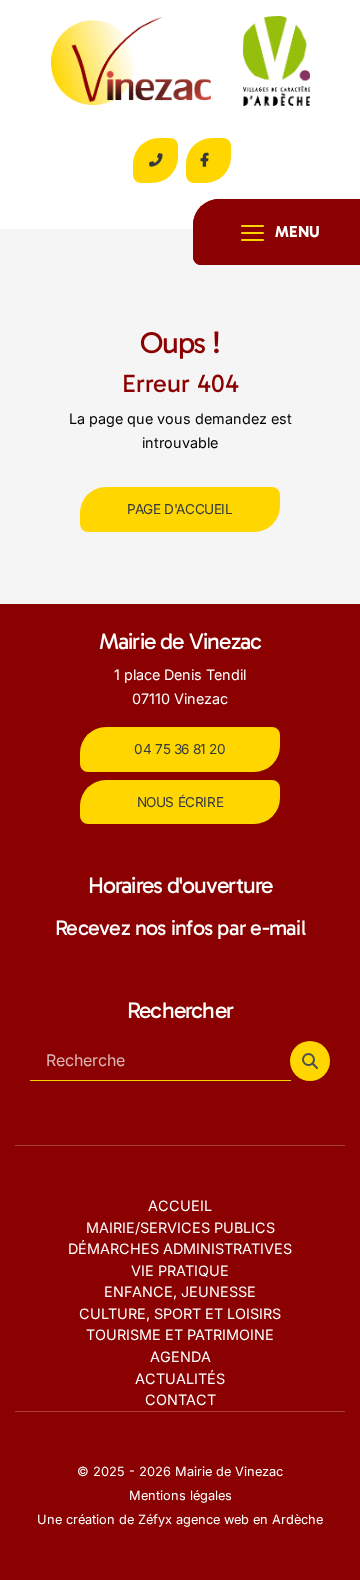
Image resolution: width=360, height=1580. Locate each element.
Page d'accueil (179, 509)
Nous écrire (180, 802)
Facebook (208, 160)
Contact (180, 1399)
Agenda (180, 1356)
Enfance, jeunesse (180, 1291)
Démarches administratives (180, 1248)
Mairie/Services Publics (180, 1227)
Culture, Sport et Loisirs (180, 1313)
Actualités (180, 1378)
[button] (310, 1061)
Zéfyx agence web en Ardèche (230, 1519)
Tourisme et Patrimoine (180, 1334)
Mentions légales (180, 1495)
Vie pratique (180, 1270)
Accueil (180, 1205)
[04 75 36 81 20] (155, 160)
